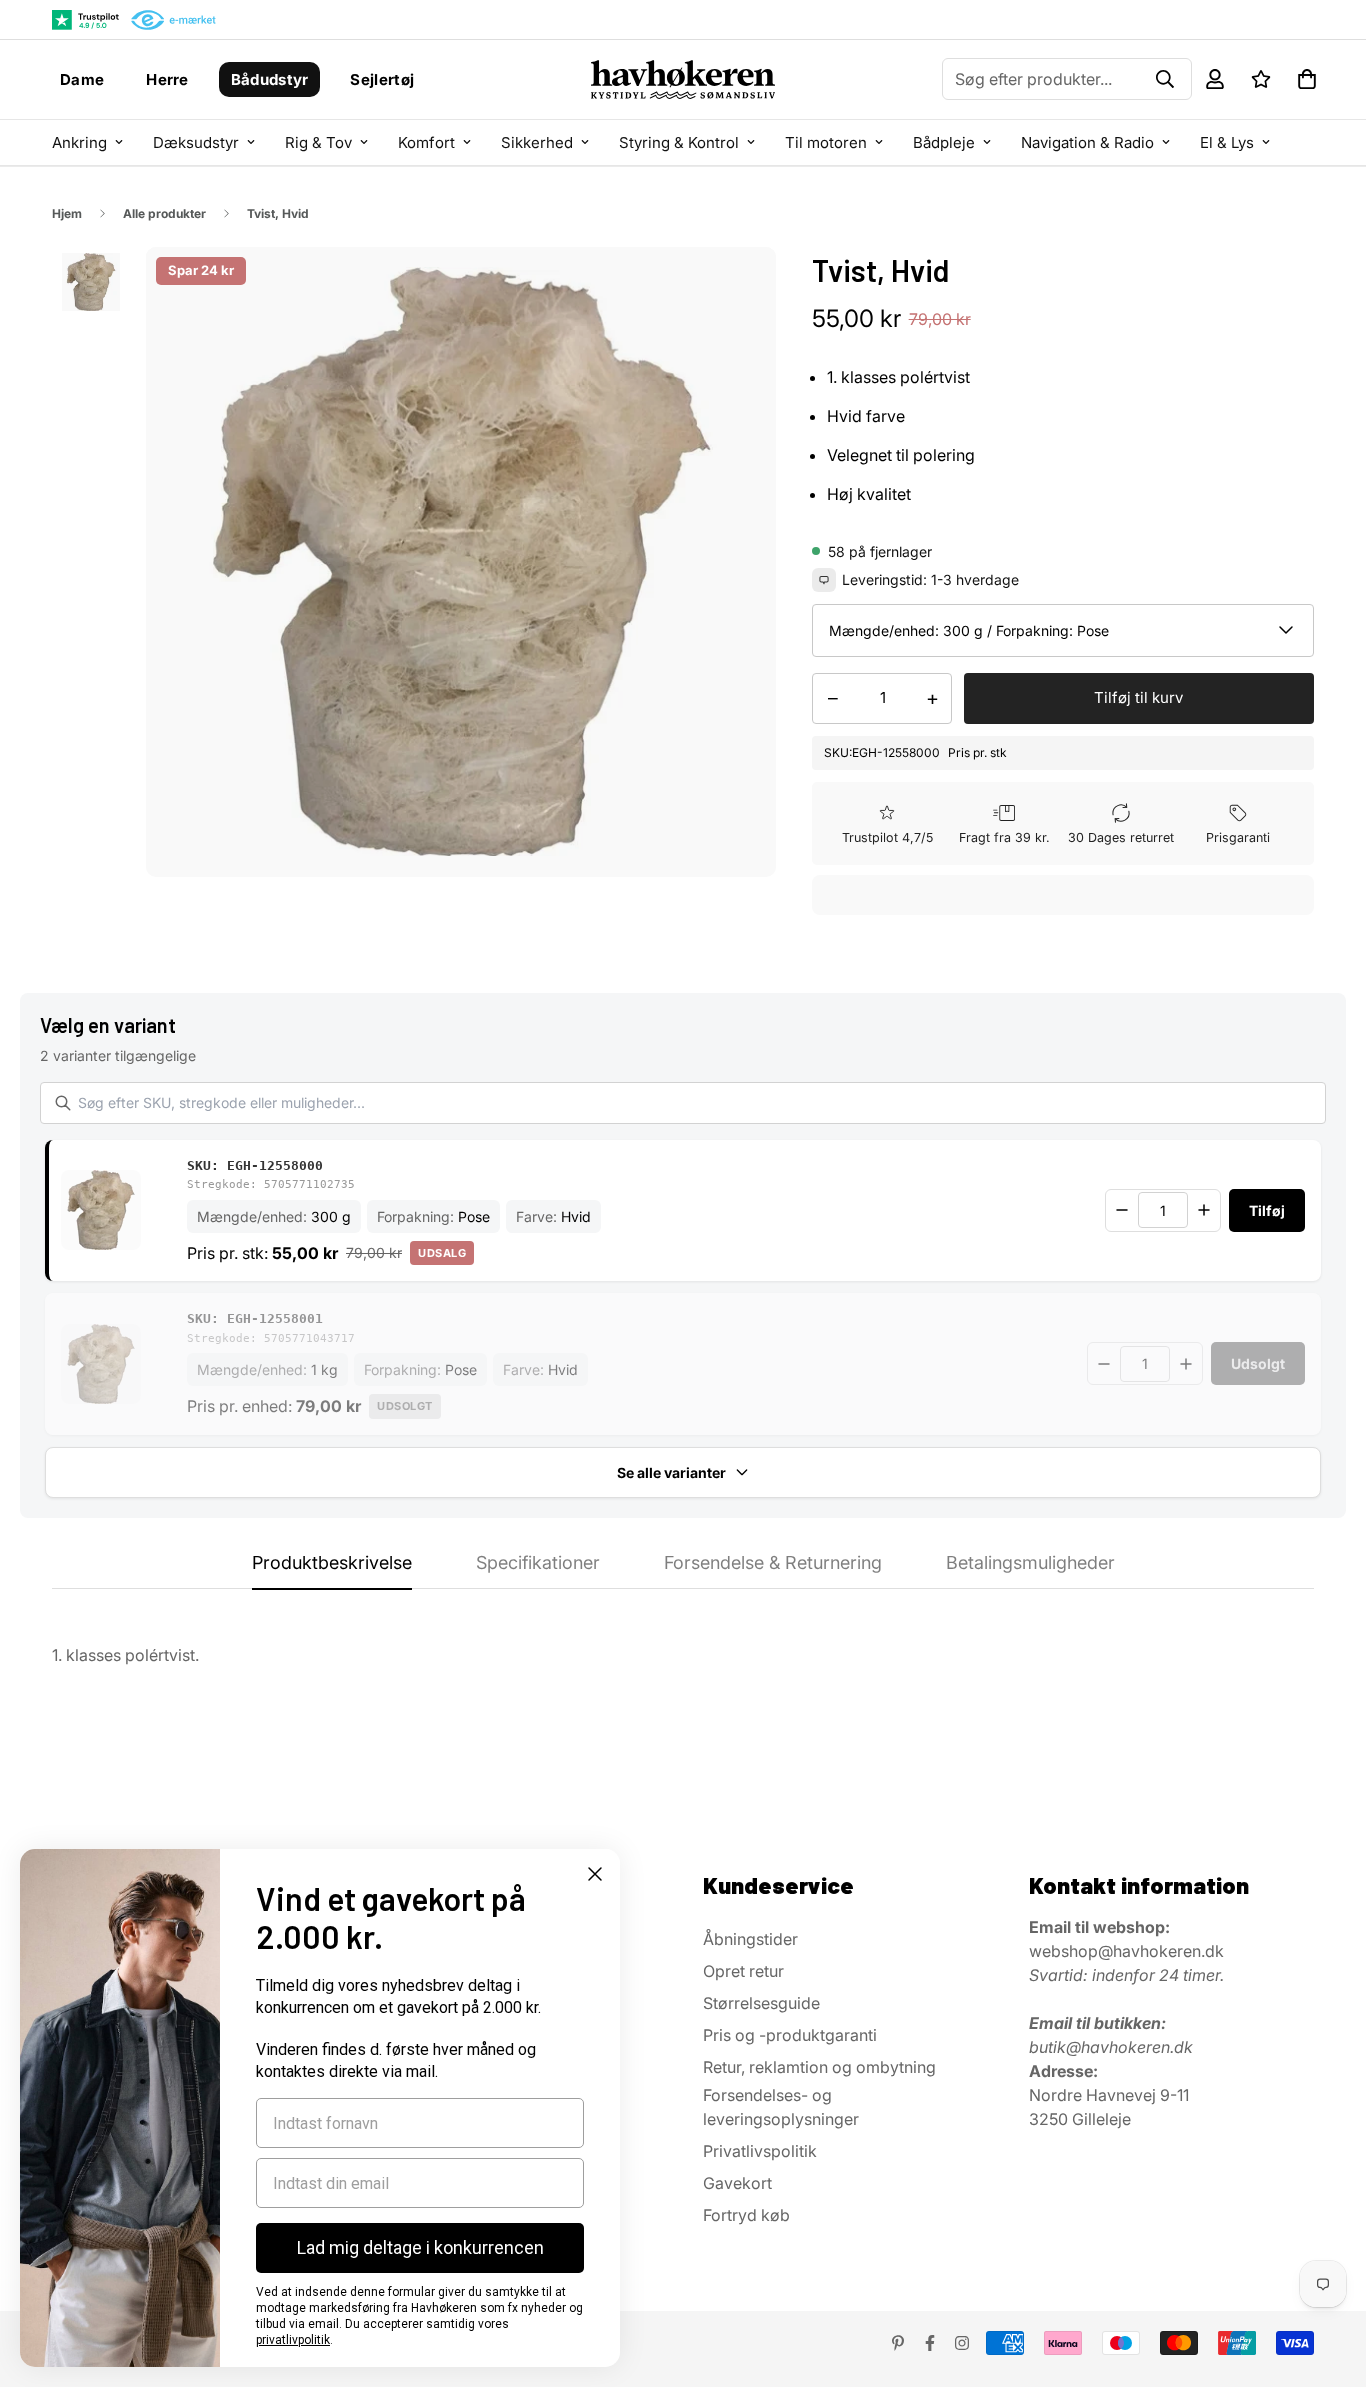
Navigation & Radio (1087, 142)
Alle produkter (164, 213)
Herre (167, 79)
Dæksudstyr (196, 142)
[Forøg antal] (1204, 1210)
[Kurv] (1307, 79)
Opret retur (743, 1971)
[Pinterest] (898, 2343)
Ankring (79, 142)
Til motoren (826, 142)
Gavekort (737, 2183)
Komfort (426, 142)
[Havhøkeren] (683, 79)
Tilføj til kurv (1138, 697)
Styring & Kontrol (679, 142)
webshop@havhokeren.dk (1126, 1951)
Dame (82, 79)
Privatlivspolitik (760, 2151)
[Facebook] (930, 2343)
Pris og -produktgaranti (790, 2035)
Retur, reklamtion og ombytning (819, 2067)
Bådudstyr (270, 79)
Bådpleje (944, 142)
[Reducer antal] (1122, 1210)
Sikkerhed (537, 142)
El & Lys (1227, 142)
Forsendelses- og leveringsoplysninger (781, 2107)
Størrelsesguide (761, 2003)
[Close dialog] (595, 1874)
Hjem (67, 213)
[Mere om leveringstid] (824, 580)
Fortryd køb (746, 2215)
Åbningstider (750, 1939)
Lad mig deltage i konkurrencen (420, 2247)
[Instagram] (962, 2343)
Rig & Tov (318, 142)
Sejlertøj (382, 79)
